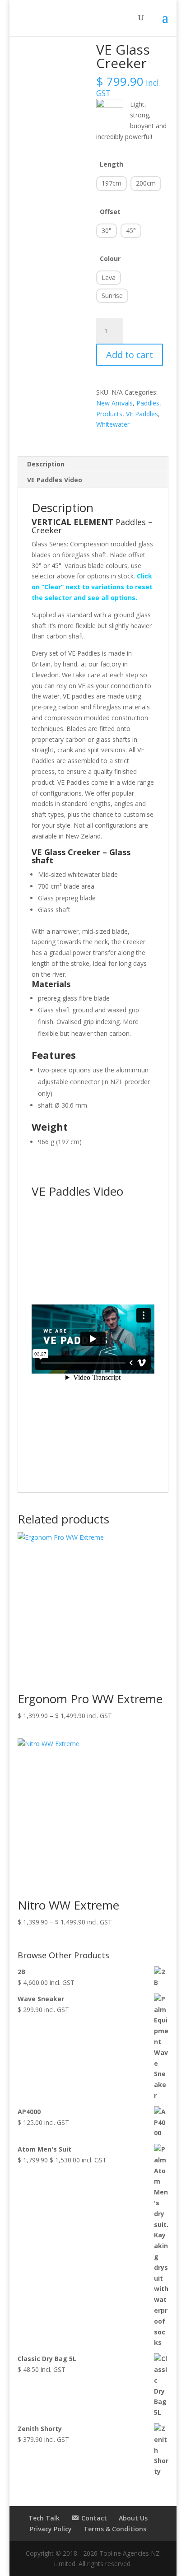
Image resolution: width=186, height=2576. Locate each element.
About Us (133, 2518)
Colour (110, 259)
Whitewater (113, 424)
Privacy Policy (51, 2529)
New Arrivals (114, 403)
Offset (110, 212)
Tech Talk (44, 2518)
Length (112, 164)
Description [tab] (46, 464)
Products (109, 414)
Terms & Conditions (115, 2529)
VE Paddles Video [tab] (55, 480)
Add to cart (130, 355)
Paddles (148, 403)
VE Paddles (142, 414)
